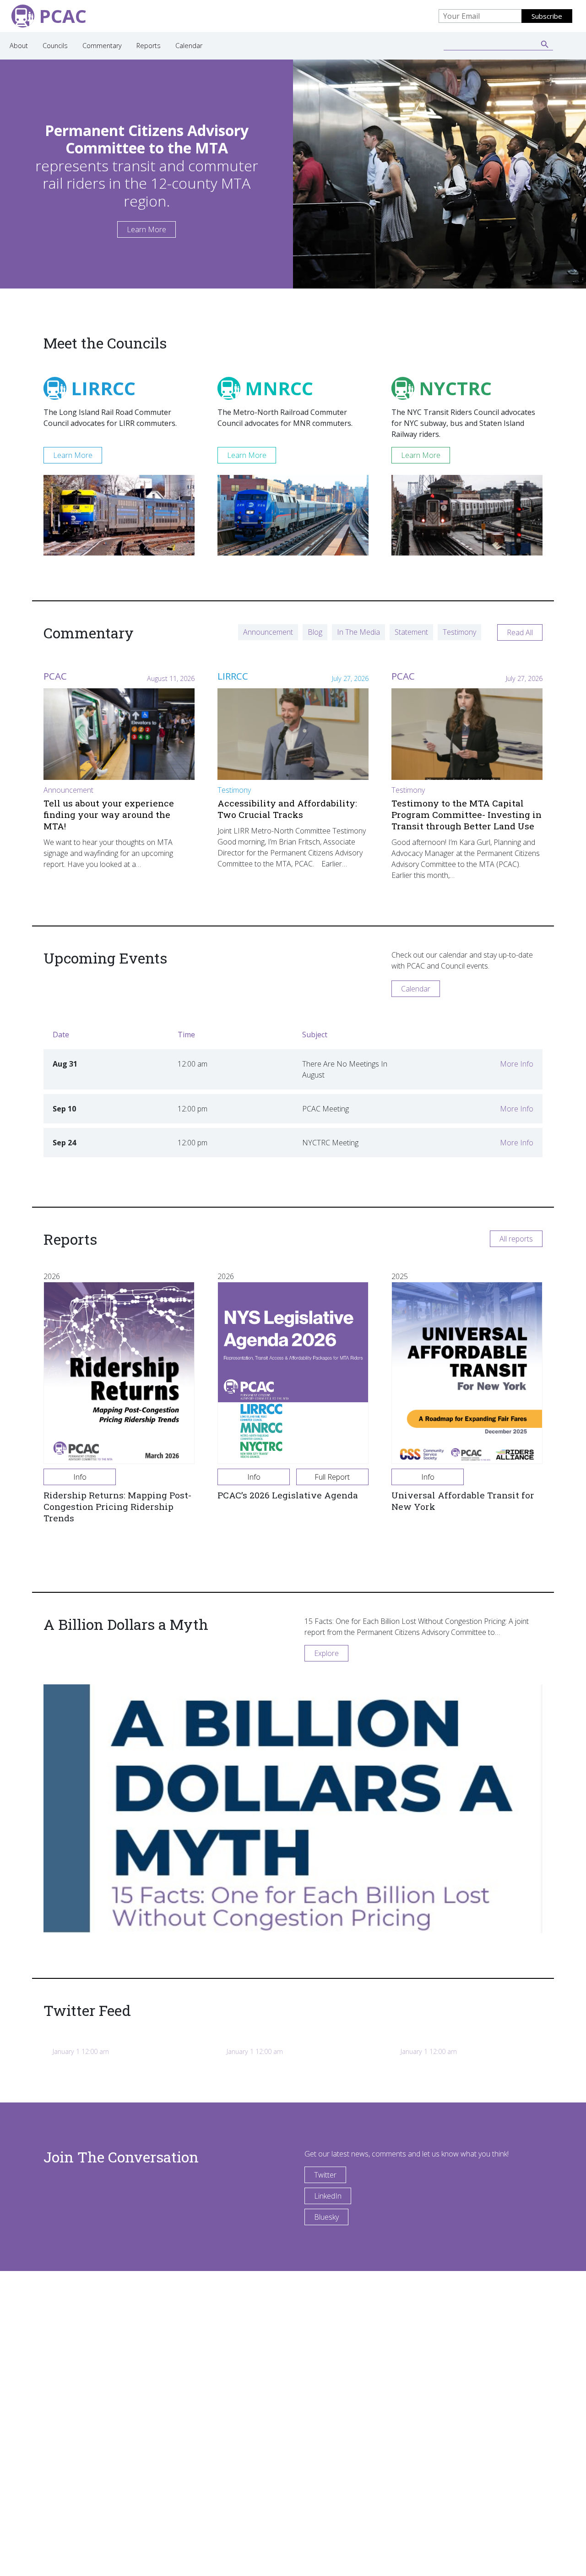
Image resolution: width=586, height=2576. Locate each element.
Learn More (146, 229)
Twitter (325, 2175)
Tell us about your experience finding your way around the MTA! (109, 814)
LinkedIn (328, 2196)
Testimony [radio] (459, 632)
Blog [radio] (315, 632)
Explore (326, 1653)
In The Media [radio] (358, 632)
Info (80, 1477)
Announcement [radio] (268, 632)
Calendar (189, 46)
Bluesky (326, 2217)
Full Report (332, 1477)
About (19, 46)
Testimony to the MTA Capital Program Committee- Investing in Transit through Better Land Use (467, 814)
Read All (520, 632)
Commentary (102, 46)
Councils (55, 46)
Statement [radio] (411, 632)
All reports (516, 1239)
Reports (149, 46)
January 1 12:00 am (81, 2051)
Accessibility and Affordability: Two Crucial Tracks (287, 809)
